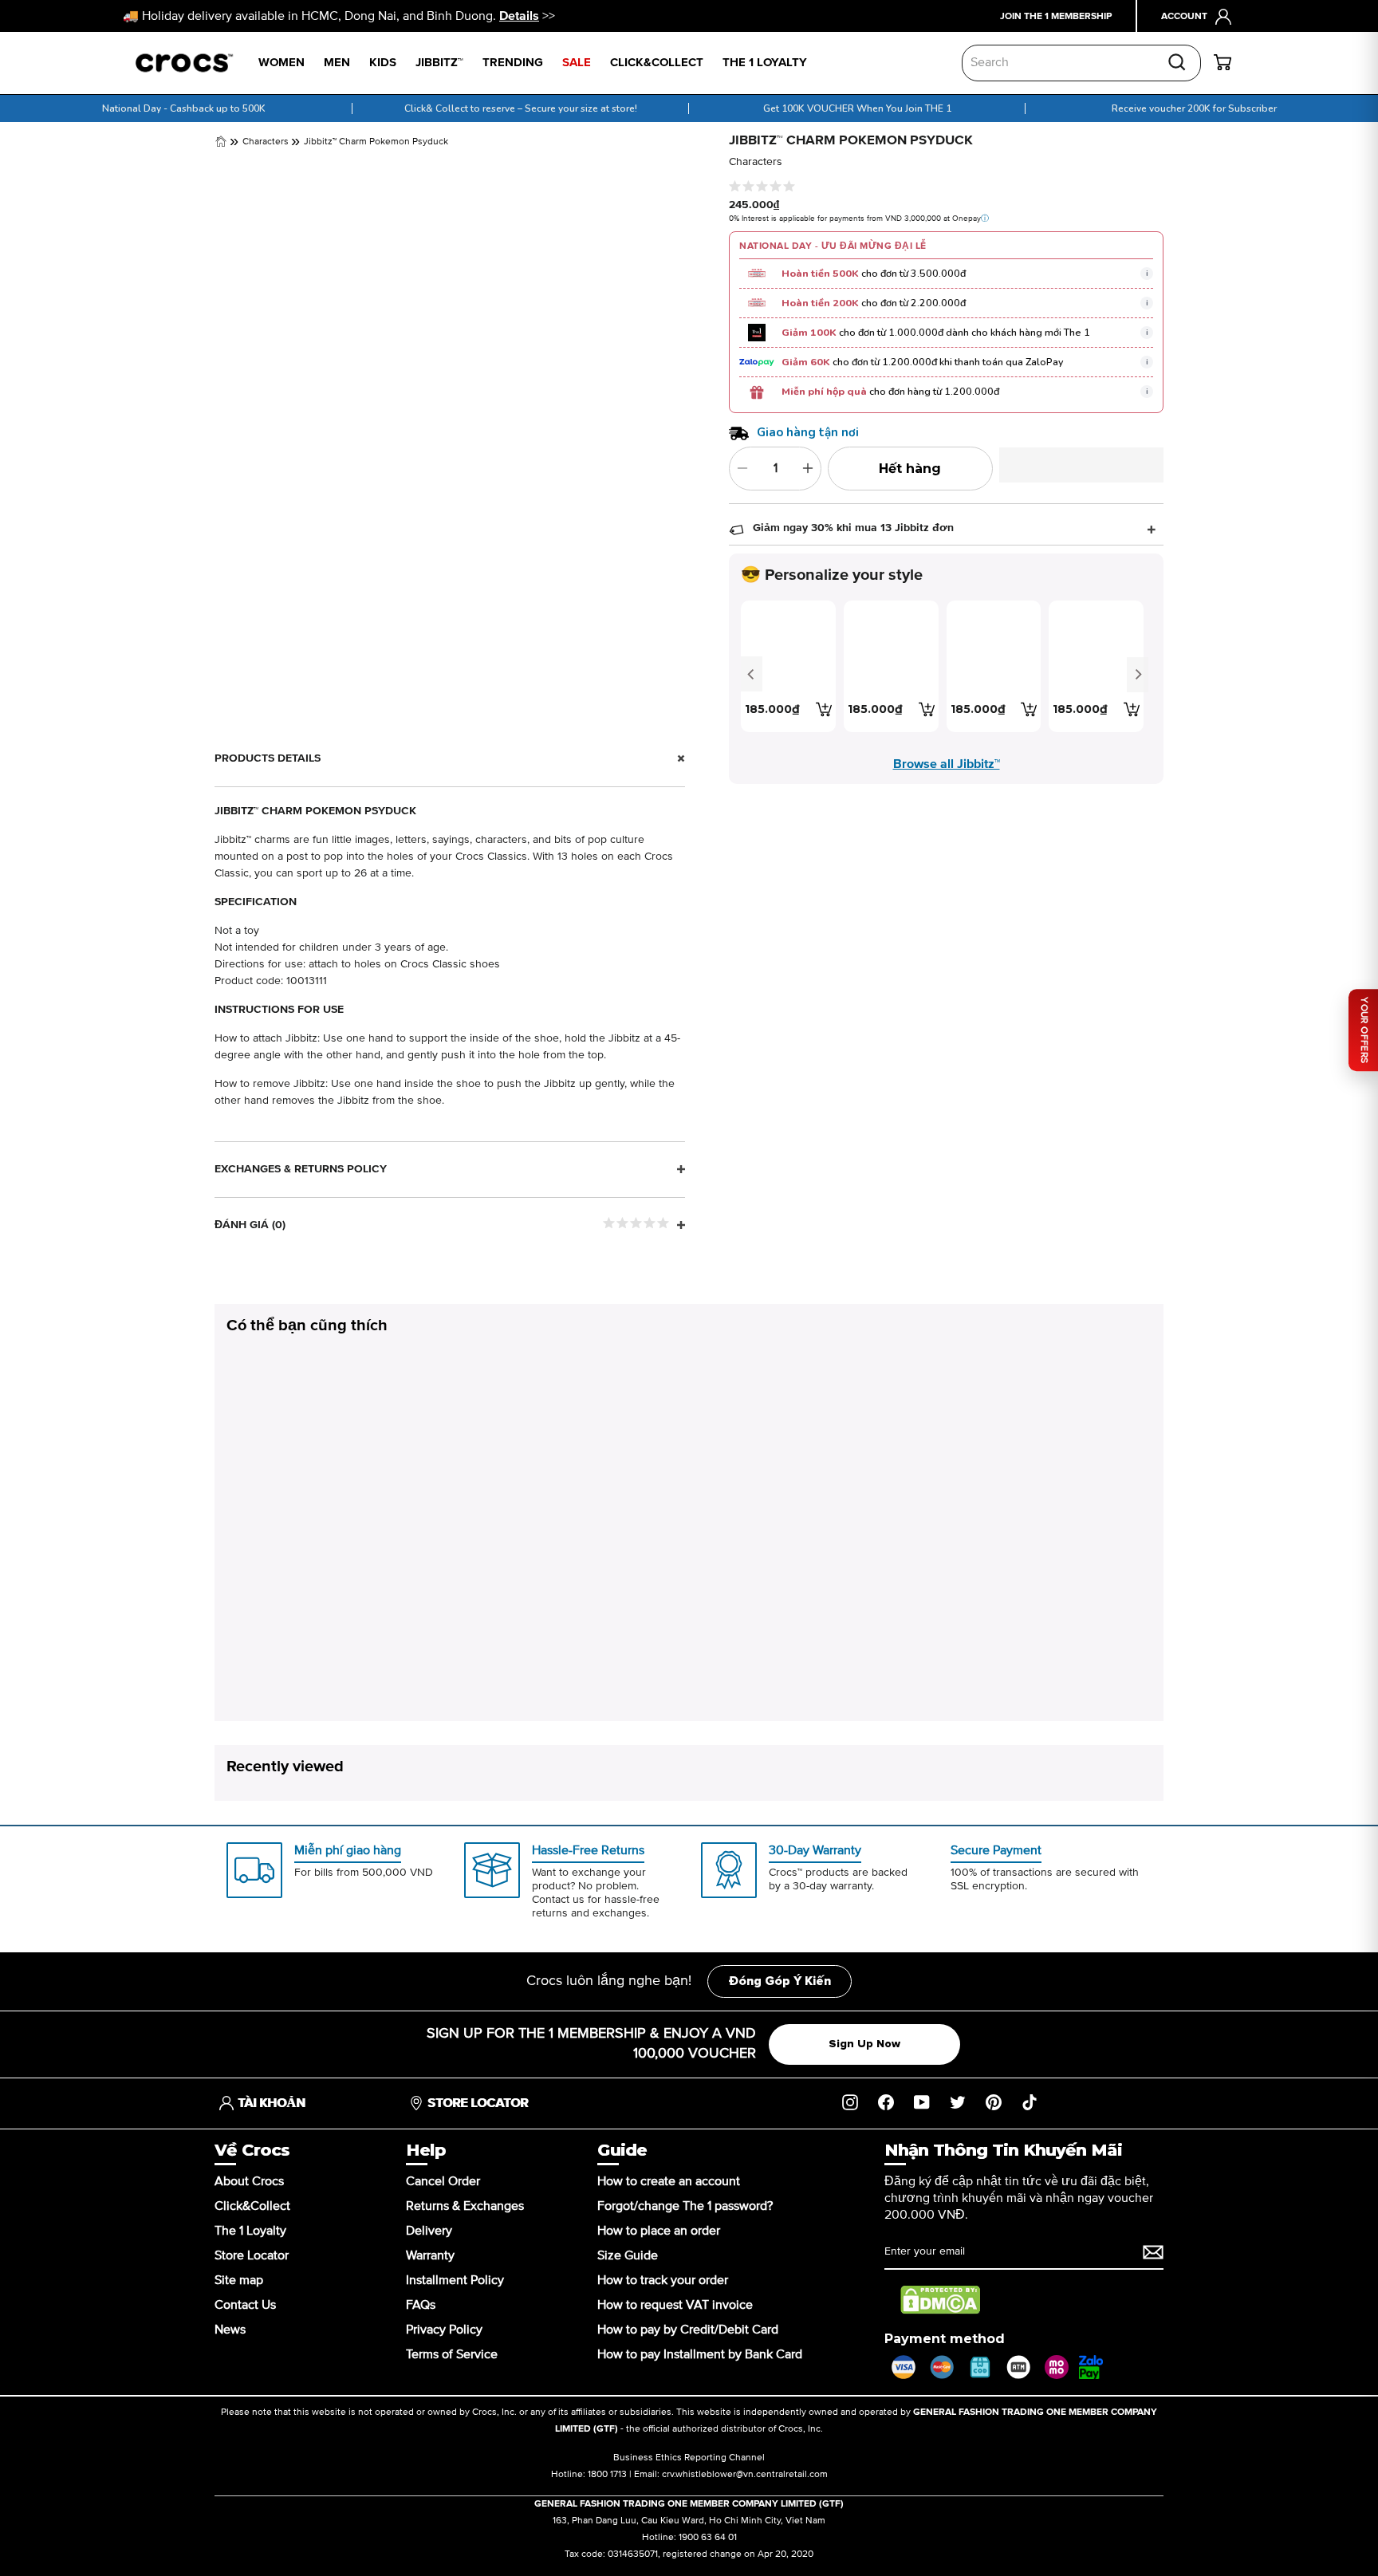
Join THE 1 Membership (1056, 17)
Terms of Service (452, 2354)
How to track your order (663, 2280)
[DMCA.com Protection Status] (940, 2300)
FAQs (421, 2305)
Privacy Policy (444, 2330)
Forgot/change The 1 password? (685, 2206)
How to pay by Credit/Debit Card (688, 2330)
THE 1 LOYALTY (765, 63)
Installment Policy (455, 2280)
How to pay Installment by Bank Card (700, 2354)
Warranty (430, 2255)
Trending (513, 63)
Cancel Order (443, 2181)
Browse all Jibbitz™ (947, 764)
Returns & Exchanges (465, 2206)
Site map (239, 2280)
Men (337, 63)
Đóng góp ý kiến (780, 1981)
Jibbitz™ (439, 63)
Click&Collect (252, 2206)
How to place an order (659, 2231)
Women (282, 63)
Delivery (429, 2231)
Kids (383, 63)
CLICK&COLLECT (657, 63)
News (230, 2330)
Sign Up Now (864, 2044)
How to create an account (669, 2181)
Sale (577, 63)
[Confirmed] (1153, 2252)
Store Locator (252, 2255)
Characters (267, 143)
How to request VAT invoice (675, 2305)
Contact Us (245, 2305)
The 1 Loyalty (250, 2231)
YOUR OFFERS (1364, 1030)
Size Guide (628, 2255)
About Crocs (249, 2181)
